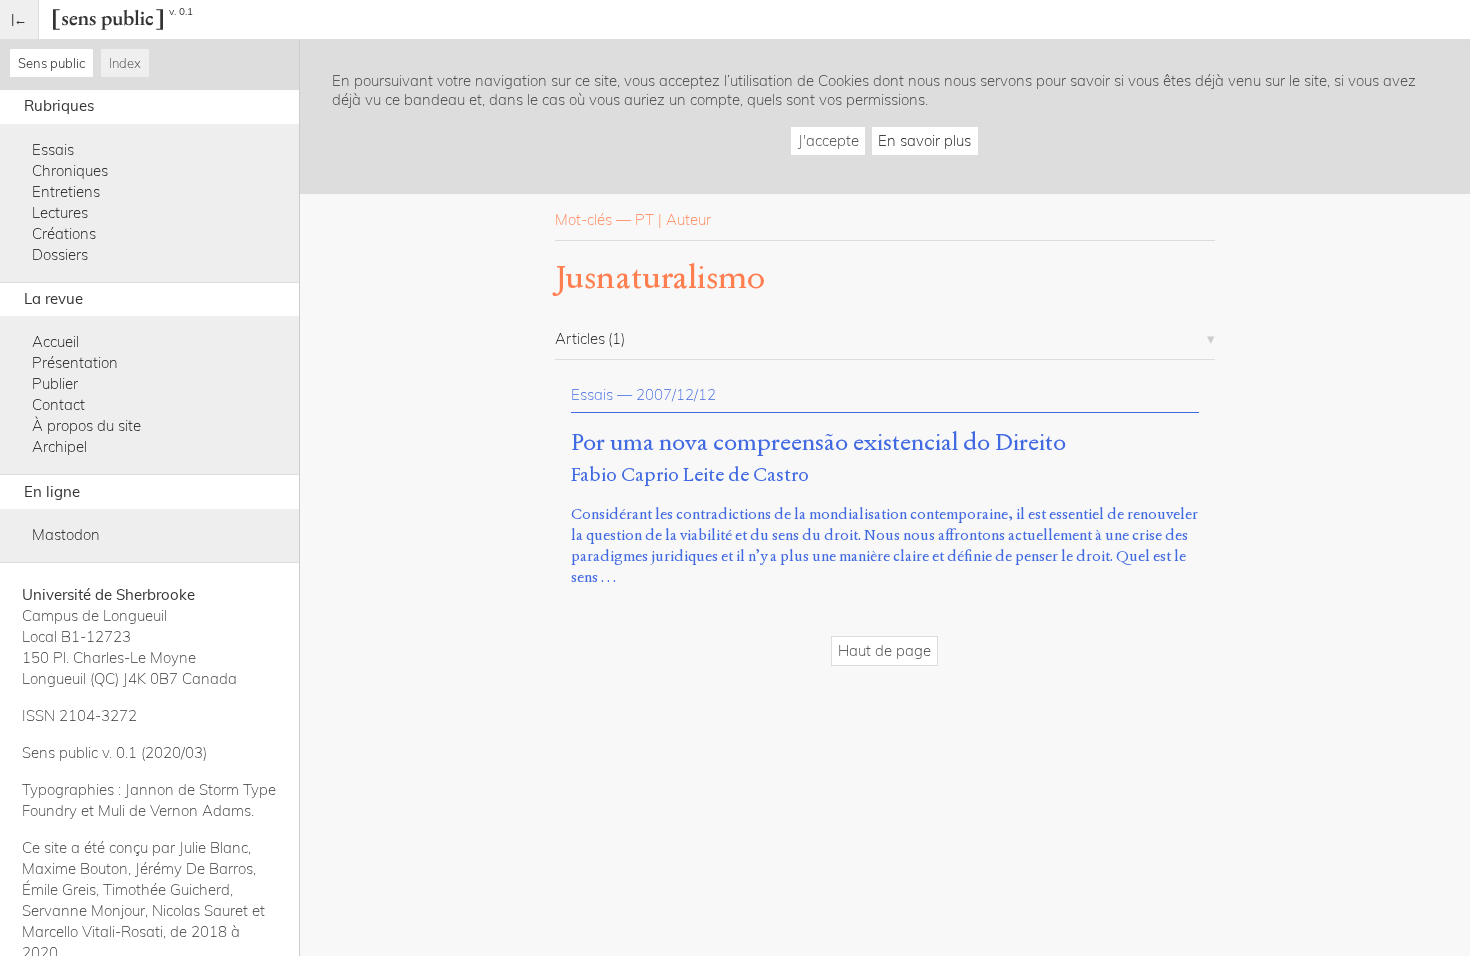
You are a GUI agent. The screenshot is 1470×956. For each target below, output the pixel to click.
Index (125, 63)
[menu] (19, 19)
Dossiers (60, 254)
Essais (53, 149)
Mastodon (66, 534)
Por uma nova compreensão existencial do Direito (818, 443)
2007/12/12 (676, 394)
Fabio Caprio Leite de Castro (690, 474)
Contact (58, 404)
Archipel (59, 446)
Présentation (75, 362)
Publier (55, 383)
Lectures (60, 212)
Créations (64, 233)
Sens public (51, 63)
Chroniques (70, 170)
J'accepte (828, 140)
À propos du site (86, 425)
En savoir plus (924, 140)
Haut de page (884, 650)
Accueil (55, 341)
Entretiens (66, 191)
